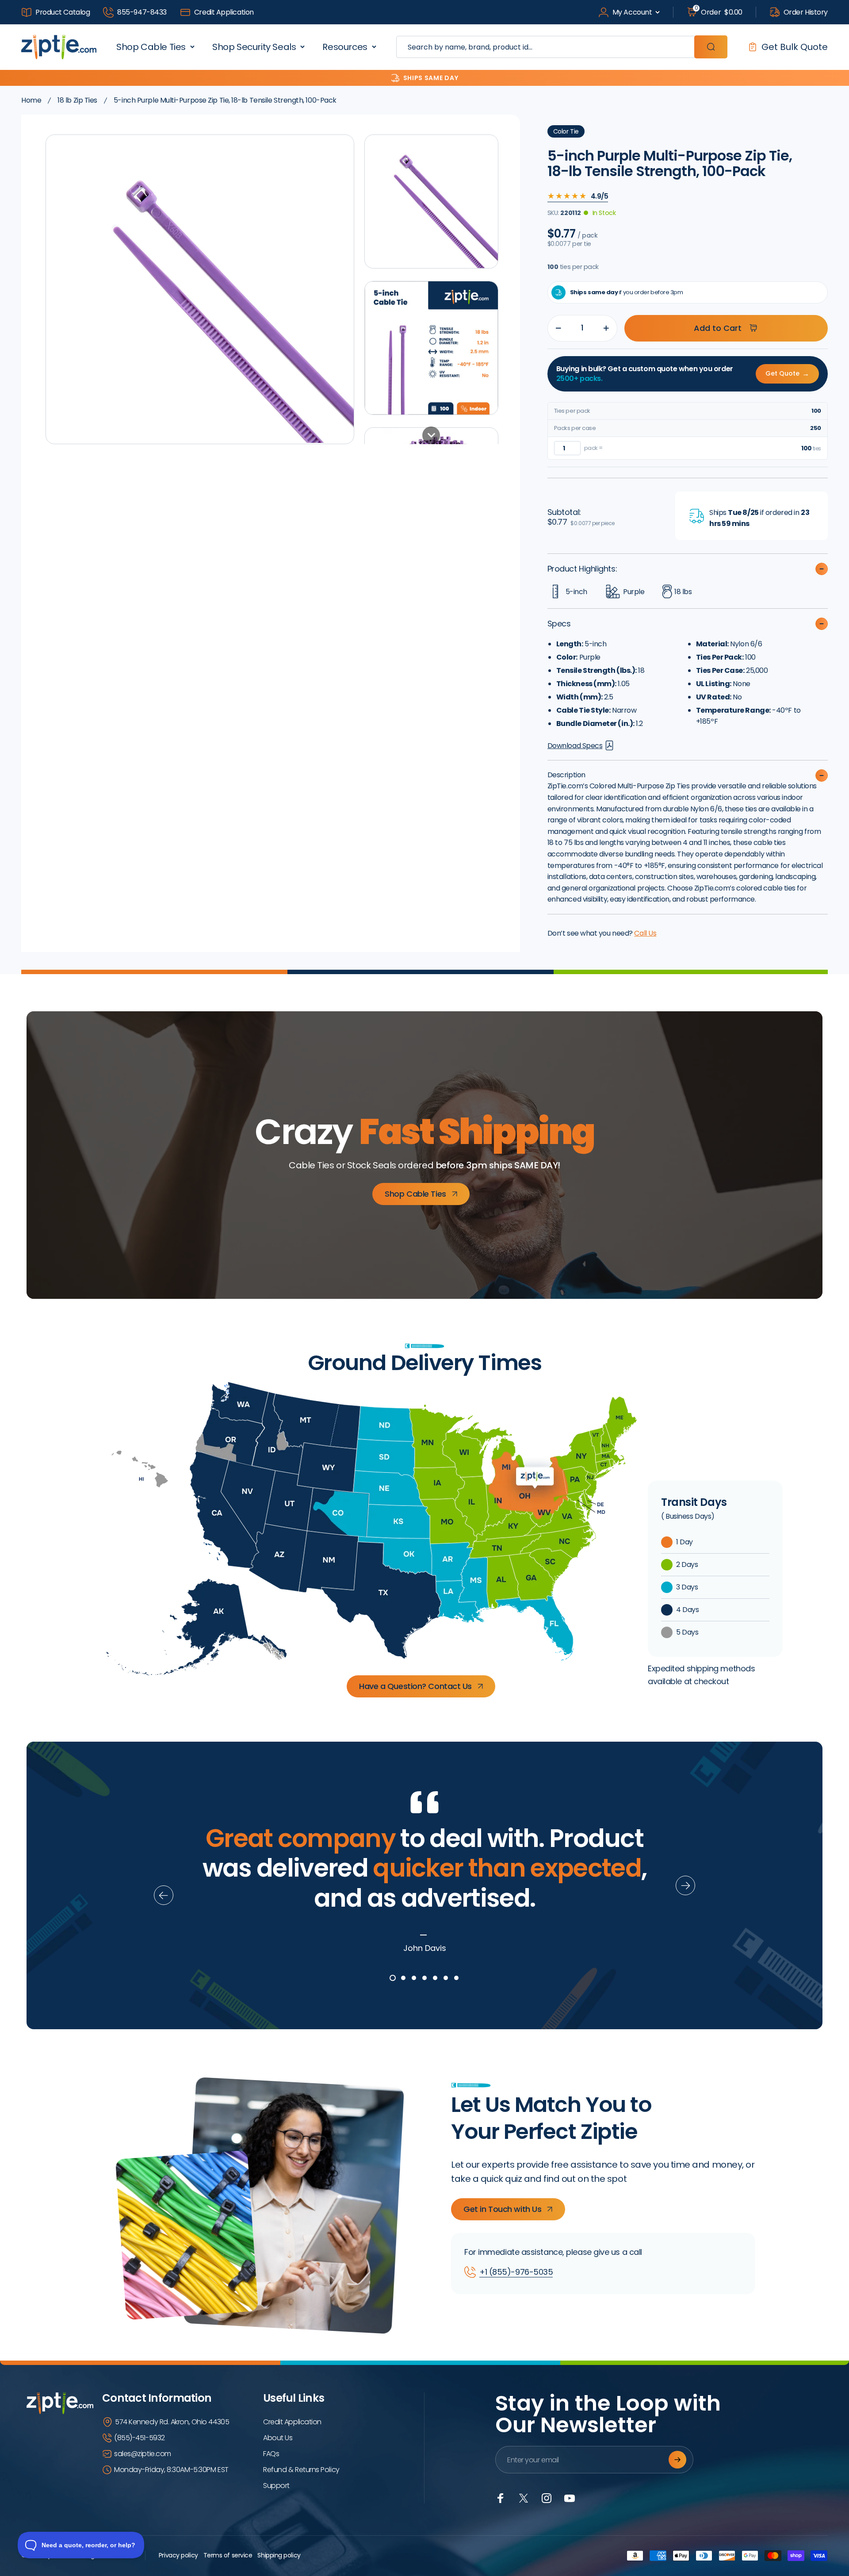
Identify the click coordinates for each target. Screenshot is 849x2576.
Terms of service (228, 2555)
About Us (278, 2438)
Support (276, 2486)
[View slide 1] (393, 1978)
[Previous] (164, 1895)
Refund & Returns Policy (301, 2470)
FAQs (271, 2454)
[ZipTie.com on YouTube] (570, 2498)
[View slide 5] (435, 1978)
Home (31, 100)
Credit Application (224, 12)
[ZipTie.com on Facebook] (501, 2498)
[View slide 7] (456, 1978)
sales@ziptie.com (143, 2454)
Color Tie (566, 131)
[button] (431, 202)
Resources (345, 47)
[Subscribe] (677, 2460)
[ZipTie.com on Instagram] (547, 2498)
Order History (806, 12)
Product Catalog (63, 12)
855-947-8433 (142, 12)
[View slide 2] (403, 1978)
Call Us (645, 933)
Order (719, 12)
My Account (632, 12)
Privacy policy (178, 2555)
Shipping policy (279, 2555)
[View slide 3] (414, 1978)
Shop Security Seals (254, 47)
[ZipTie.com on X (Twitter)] (524, 2498)
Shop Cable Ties (151, 47)
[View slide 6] (446, 1978)
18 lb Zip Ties (77, 100)
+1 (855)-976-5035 (516, 2272)
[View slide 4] (424, 1978)
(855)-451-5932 (140, 2438)
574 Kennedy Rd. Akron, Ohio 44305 (172, 2422)
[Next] (685, 1885)
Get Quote (787, 374)
